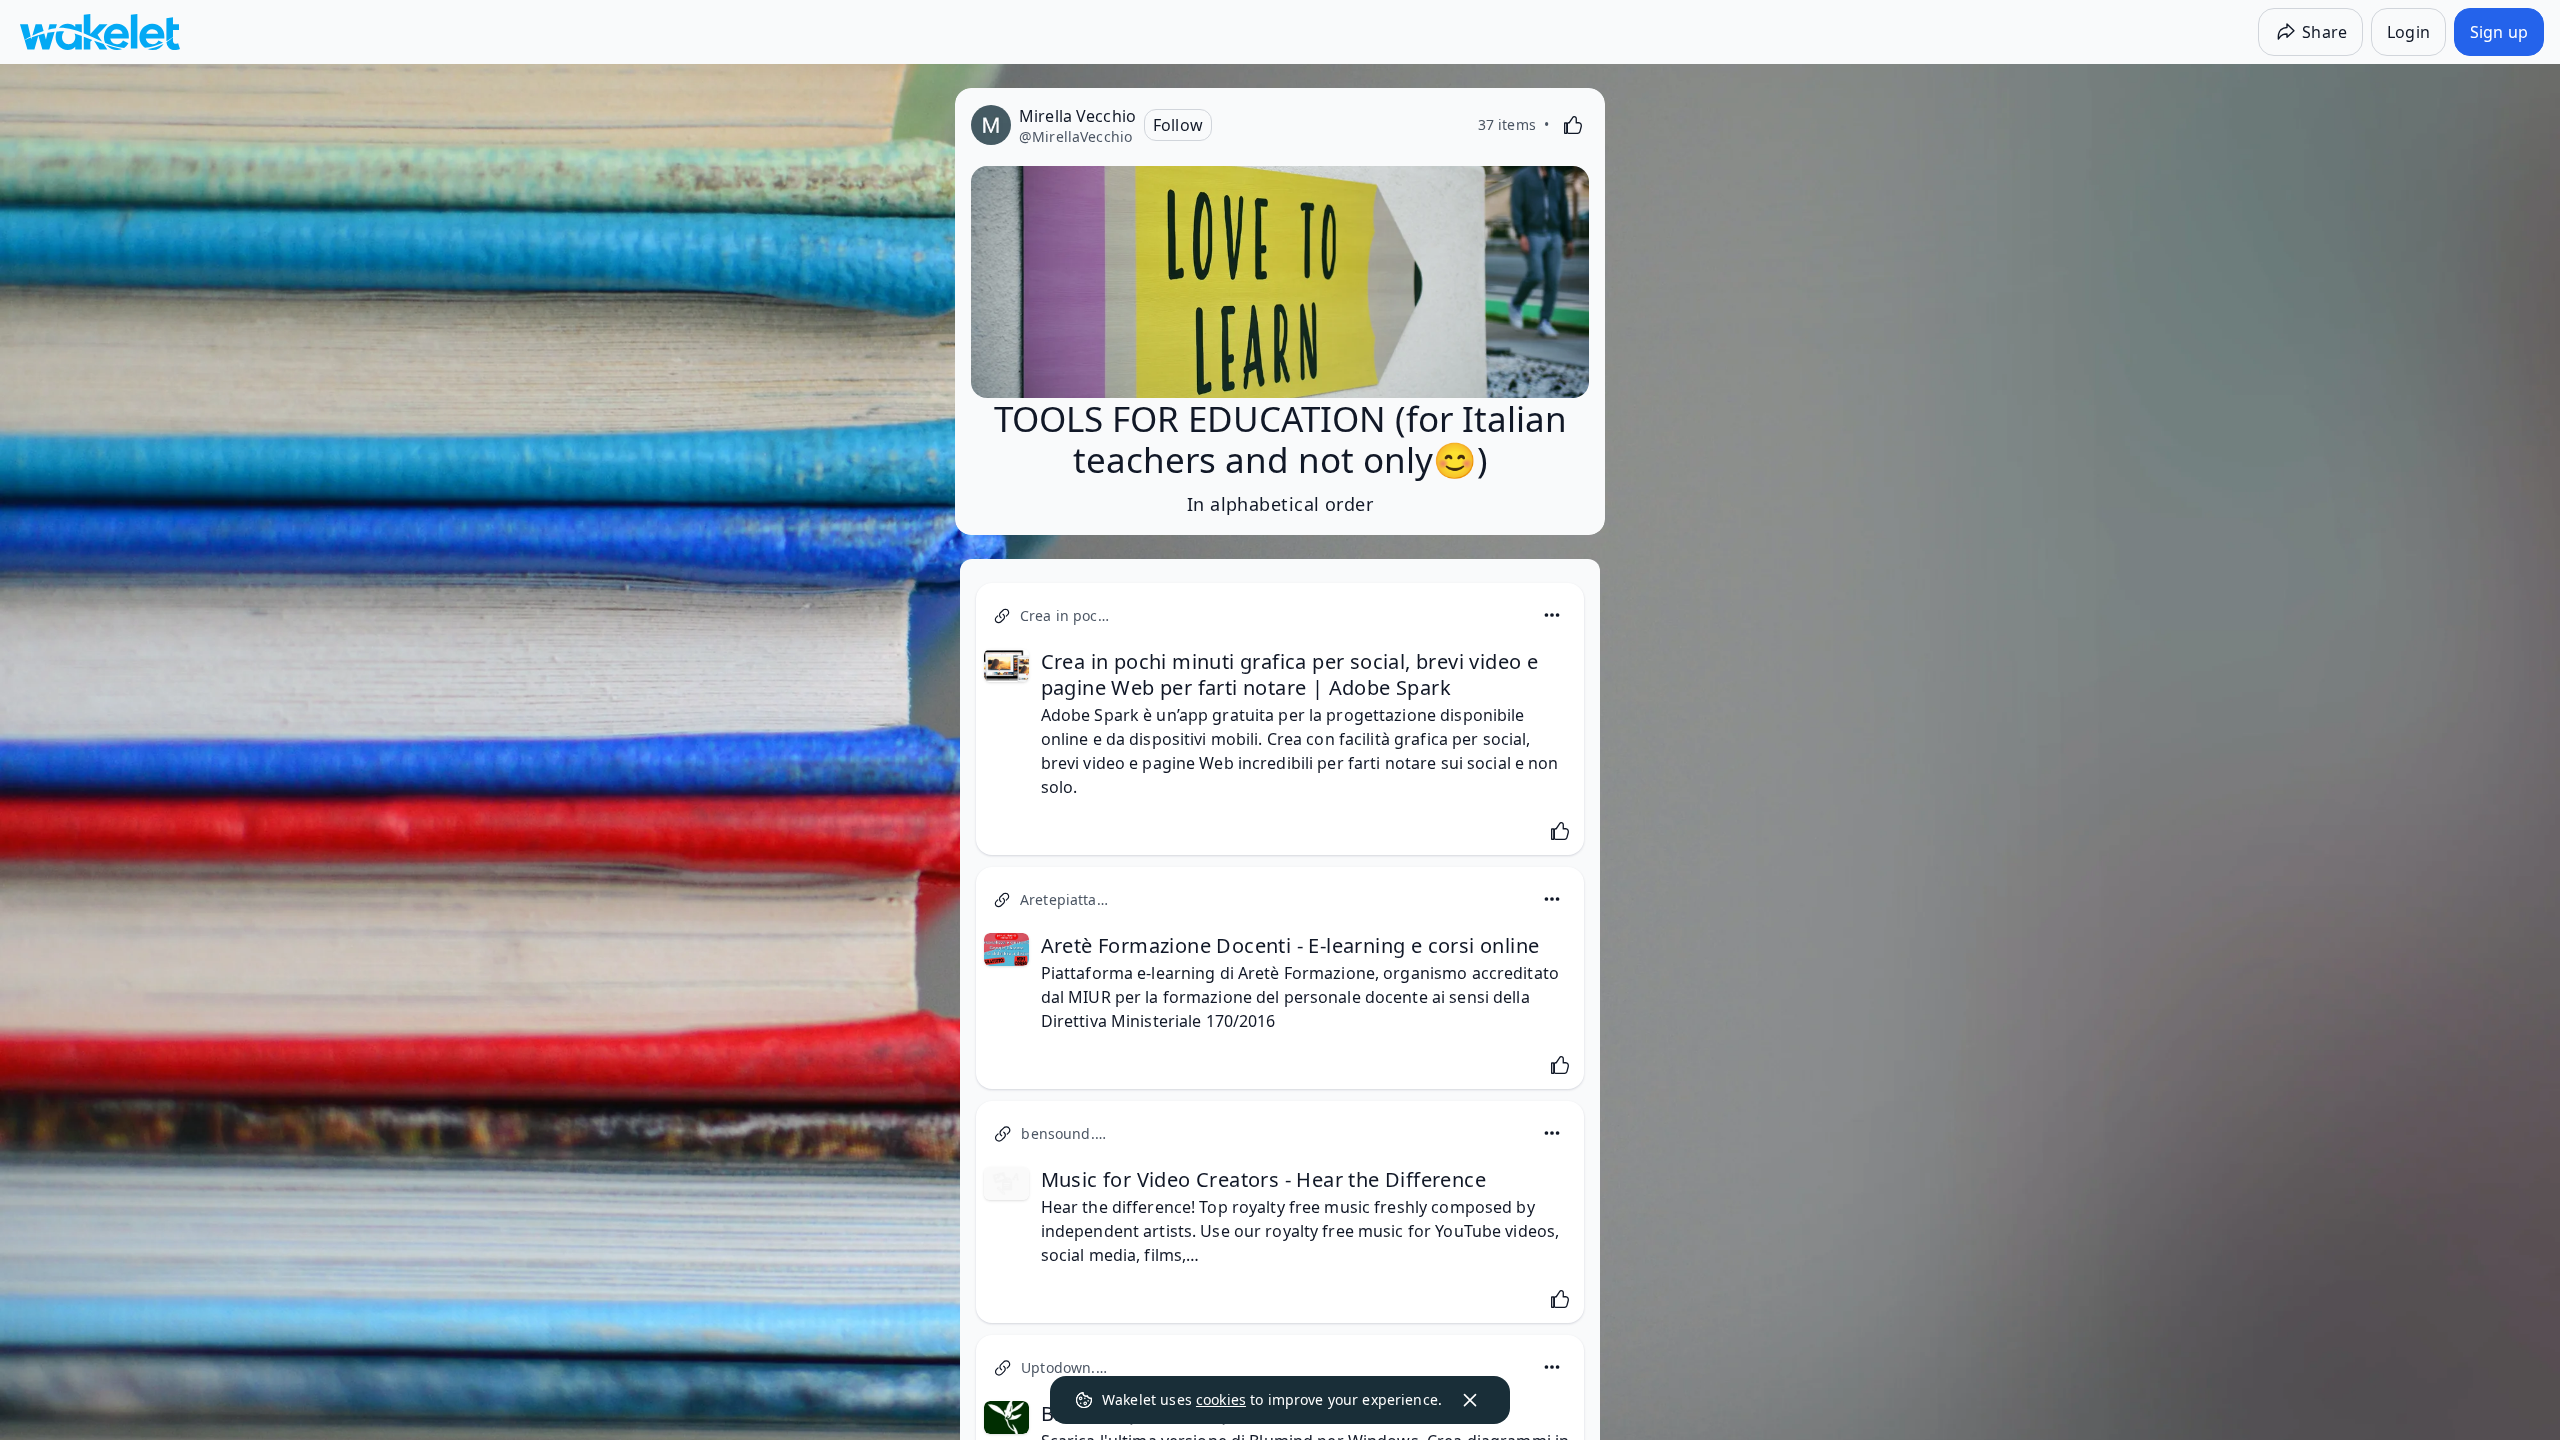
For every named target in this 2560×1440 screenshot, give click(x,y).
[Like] (1573, 125)
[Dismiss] (1470, 1400)
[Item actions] (1552, 615)
